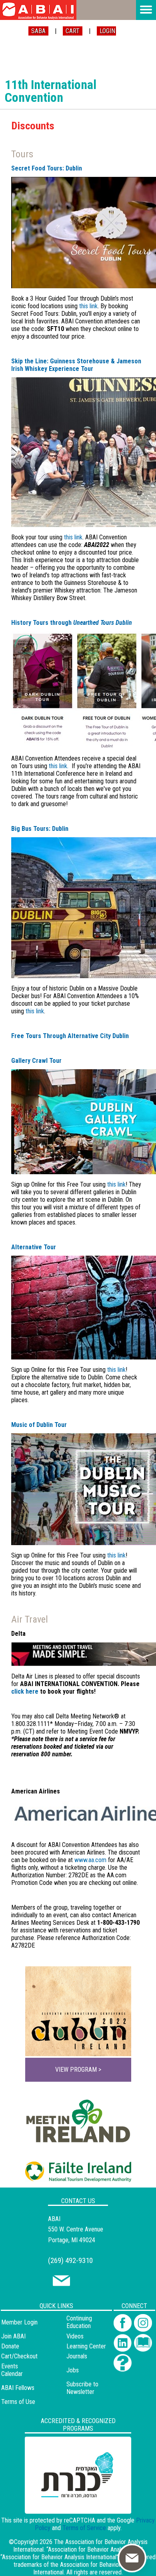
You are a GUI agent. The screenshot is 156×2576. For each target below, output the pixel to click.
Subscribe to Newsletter (82, 2388)
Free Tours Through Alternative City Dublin (70, 1036)
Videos (75, 2336)
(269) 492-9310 (70, 2260)
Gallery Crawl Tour (36, 1061)
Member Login (19, 2322)
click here (25, 1691)
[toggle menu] (146, 10)
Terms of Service (84, 2528)
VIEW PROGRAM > (78, 2070)
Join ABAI (13, 2336)
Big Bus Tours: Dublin (40, 829)
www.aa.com (90, 1860)
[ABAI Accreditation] (69, 2509)
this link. (59, 766)
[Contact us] (61, 2284)
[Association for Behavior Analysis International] (38, 10)
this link (88, 306)
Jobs (73, 2370)
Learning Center (86, 2346)
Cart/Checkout (19, 2356)
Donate (10, 2346)
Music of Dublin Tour (39, 1425)
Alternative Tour (34, 1247)
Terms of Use (18, 2402)
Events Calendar (12, 2370)
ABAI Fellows (18, 2388)
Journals (77, 2356)
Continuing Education (79, 2322)
